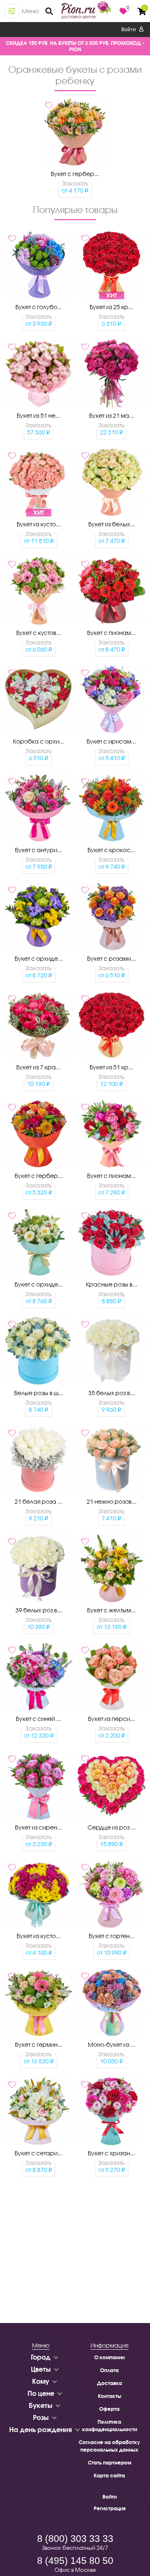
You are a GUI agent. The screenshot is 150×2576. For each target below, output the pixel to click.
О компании (109, 2357)
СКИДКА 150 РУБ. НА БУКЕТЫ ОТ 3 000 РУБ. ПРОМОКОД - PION (75, 46)
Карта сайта (109, 2476)
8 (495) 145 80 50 (75, 2561)
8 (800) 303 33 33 (75, 2539)
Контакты (110, 2396)
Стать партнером (110, 2463)
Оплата (109, 2370)
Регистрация (110, 2508)
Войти (129, 30)
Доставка (110, 2383)
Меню (30, 11)
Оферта (109, 2409)
